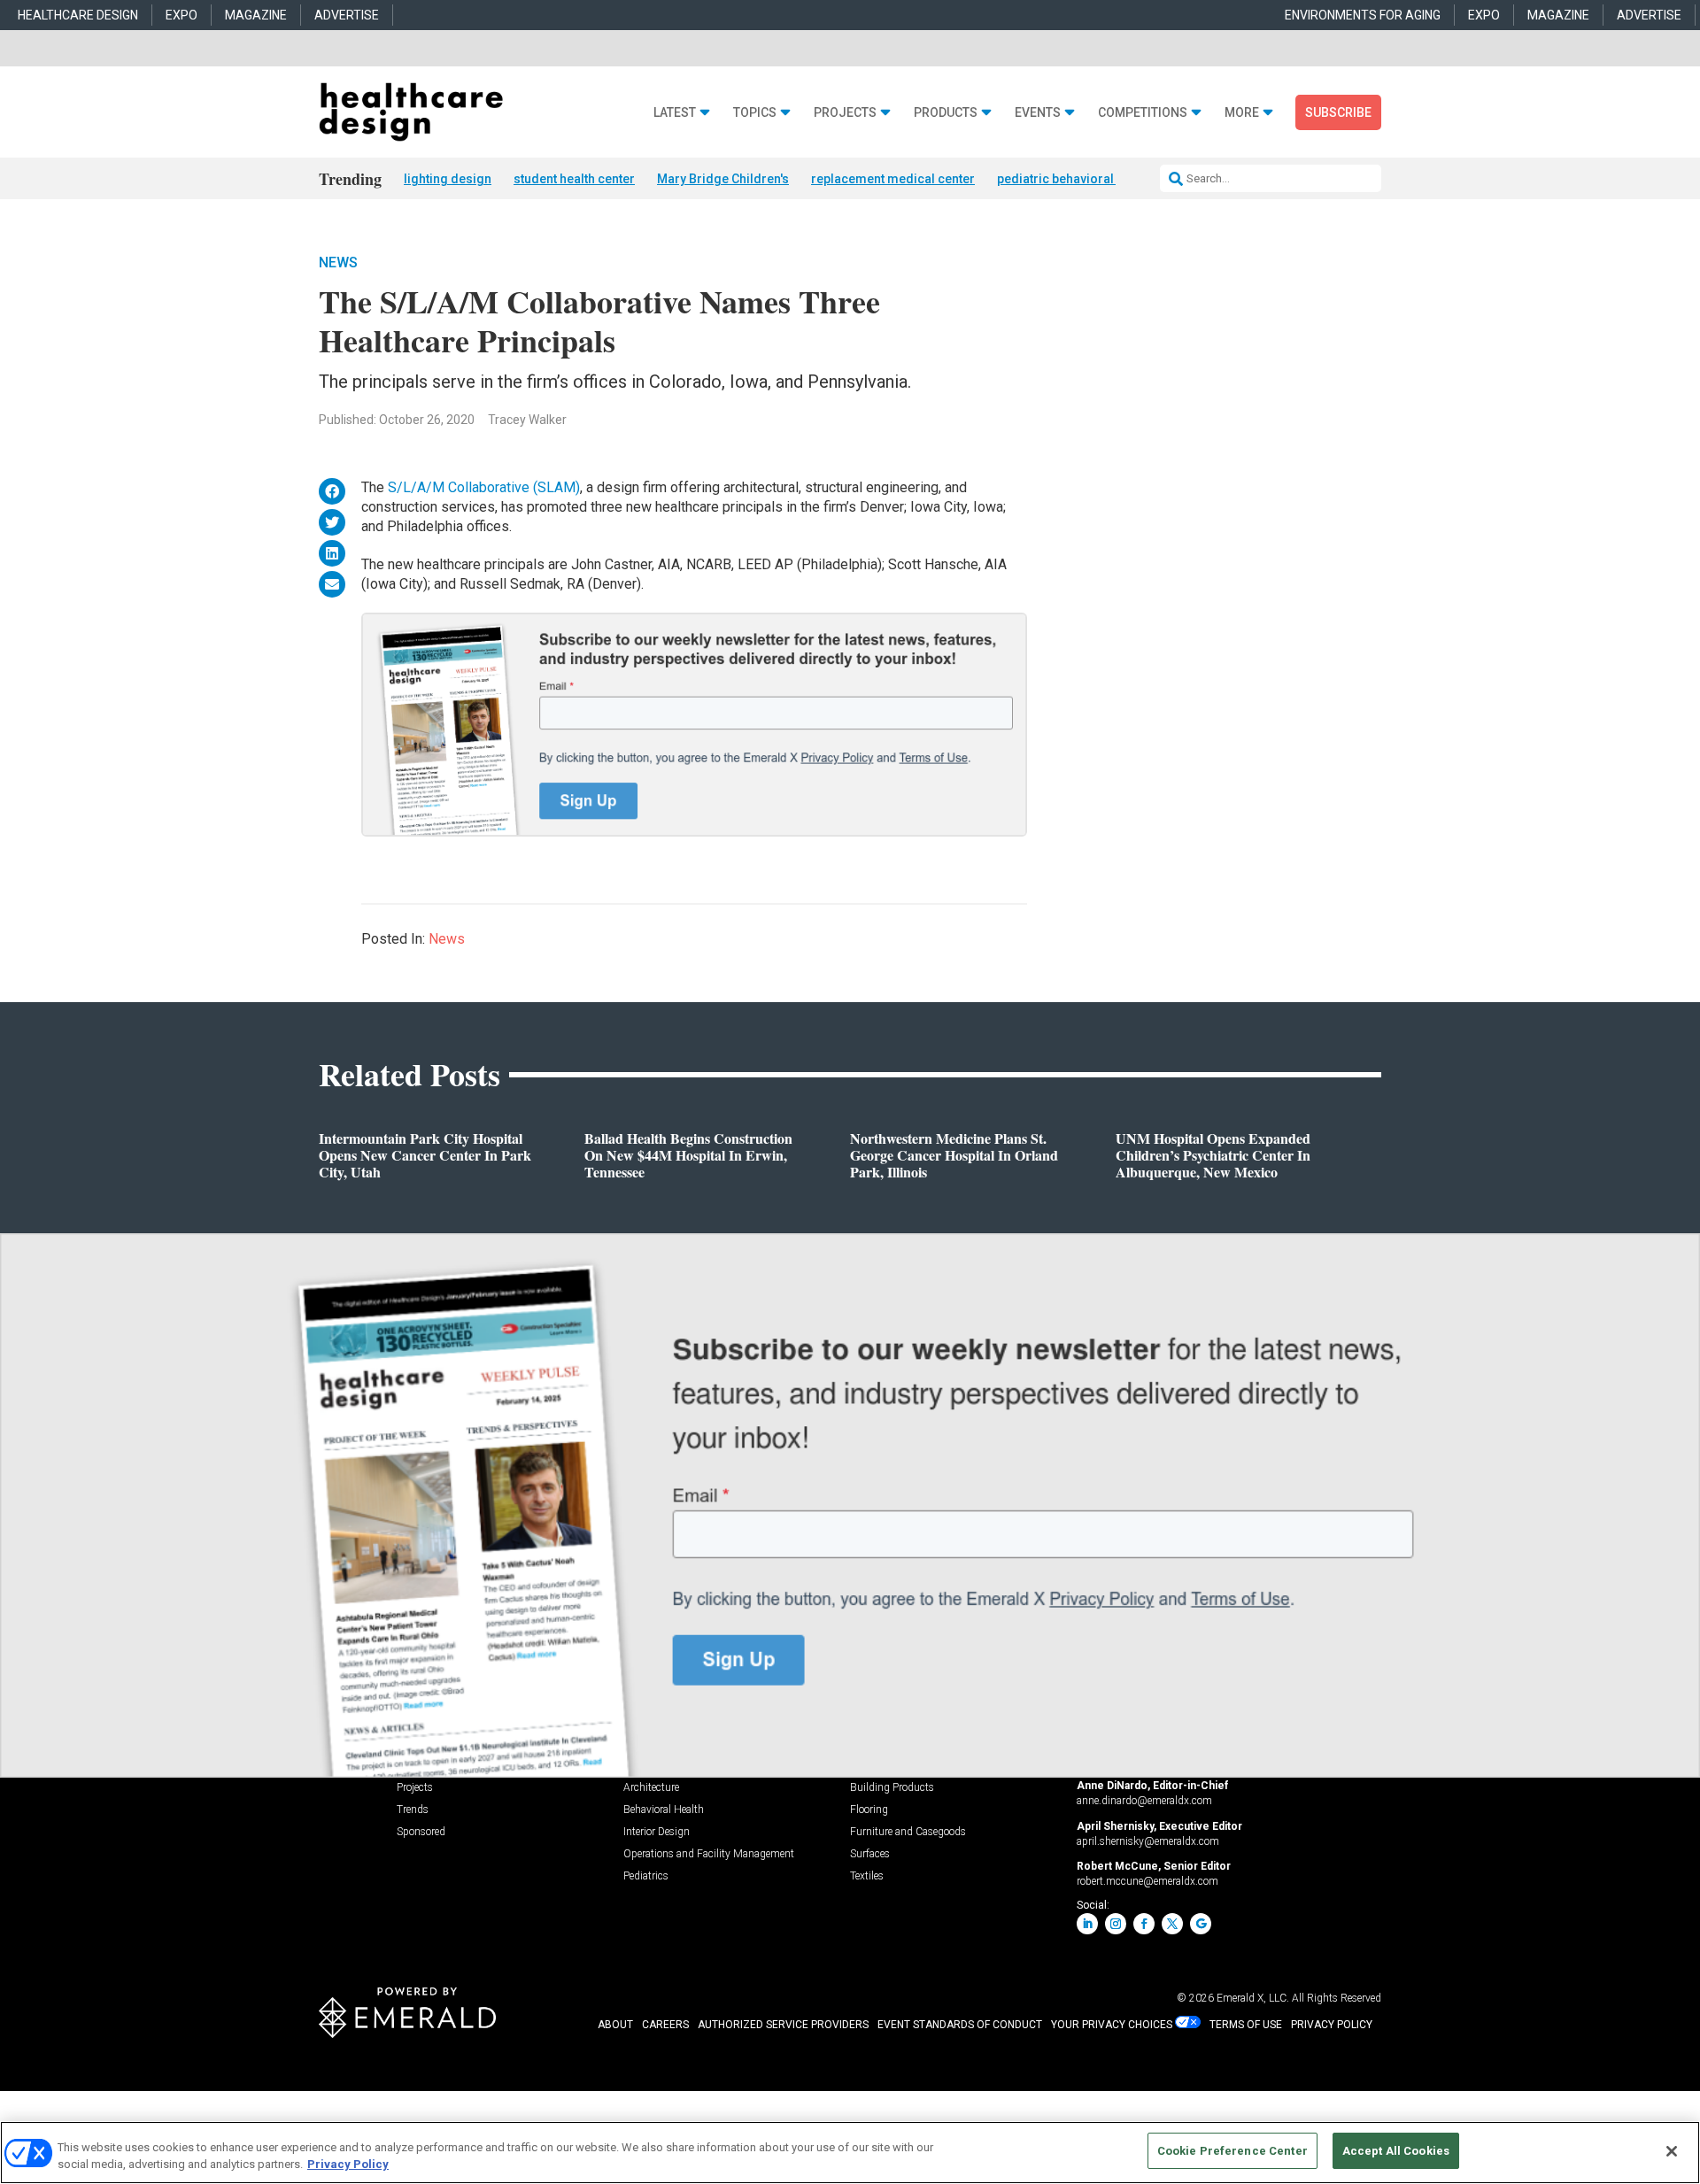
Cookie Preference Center (1232, 2151)
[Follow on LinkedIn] (1087, 1924)
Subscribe (1338, 112)
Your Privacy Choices (1112, 2025)
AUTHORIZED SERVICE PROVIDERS (783, 2025)
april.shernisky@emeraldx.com (1148, 1841)
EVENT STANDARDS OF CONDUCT (960, 2025)
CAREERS (665, 2025)
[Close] (1672, 2151)
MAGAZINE (256, 15)
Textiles (867, 1876)
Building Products (892, 1788)
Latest (675, 113)
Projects (845, 113)
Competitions (1143, 113)
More (1242, 113)
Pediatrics (646, 1876)
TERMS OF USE (1246, 2025)
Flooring (869, 1810)
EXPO (182, 15)
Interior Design (657, 1832)
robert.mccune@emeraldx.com (1147, 1881)
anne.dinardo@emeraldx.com (1144, 1801)
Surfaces (870, 1854)
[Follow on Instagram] (1116, 1924)
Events (1038, 113)
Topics (755, 113)
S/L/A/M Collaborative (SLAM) (484, 487)
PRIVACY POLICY (1332, 2025)
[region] (850, 2153)
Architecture (651, 1788)
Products (946, 113)
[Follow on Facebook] (1144, 1924)
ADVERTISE (347, 15)
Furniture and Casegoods (908, 1832)
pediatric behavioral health (1074, 179)
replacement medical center (893, 179)
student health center (574, 179)
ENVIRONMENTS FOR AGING (1363, 15)
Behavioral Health (664, 1810)
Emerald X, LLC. (1253, 1998)
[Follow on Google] (1201, 1924)
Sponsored (421, 1832)
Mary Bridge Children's (723, 179)
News (338, 262)
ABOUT (615, 2025)
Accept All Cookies (1396, 2151)
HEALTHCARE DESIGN (78, 15)
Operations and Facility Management (709, 1854)
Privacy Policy (348, 2165)
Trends (413, 1810)
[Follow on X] (1172, 1924)
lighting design (448, 179)
